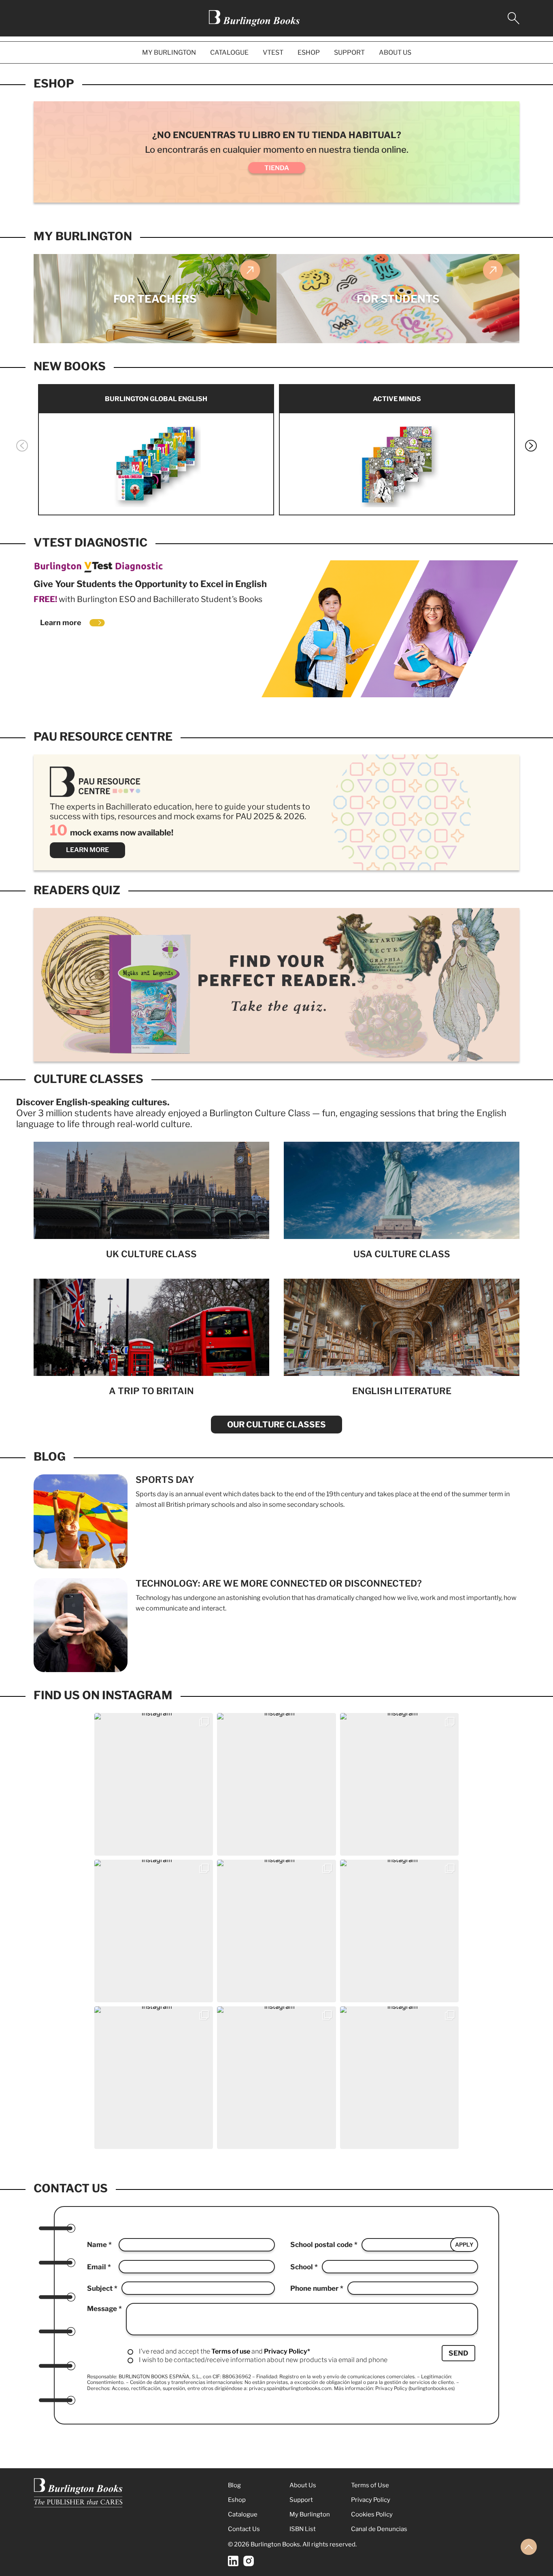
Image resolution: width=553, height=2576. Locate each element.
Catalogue (243, 2514)
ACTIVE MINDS (397, 399)
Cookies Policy (372, 2514)
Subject (101, 2288)
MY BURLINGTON (169, 52)
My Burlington (310, 2514)
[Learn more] (97, 623)
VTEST (273, 52)
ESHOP (309, 52)
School (302, 2267)
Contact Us (244, 2529)
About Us (303, 2485)
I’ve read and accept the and (224, 2351)
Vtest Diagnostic (90, 543)
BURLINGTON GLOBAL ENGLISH (156, 399)
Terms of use (231, 2351)
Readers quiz (77, 890)
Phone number (315, 2288)
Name (98, 2245)
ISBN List (303, 2529)
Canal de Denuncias (379, 2529)
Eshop (54, 83)
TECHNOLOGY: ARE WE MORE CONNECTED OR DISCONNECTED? (279, 1583)
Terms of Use (370, 2485)
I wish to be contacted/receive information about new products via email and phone (263, 2360)
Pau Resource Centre (103, 737)
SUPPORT (349, 52)
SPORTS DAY (165, 1480)
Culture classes (88, 1079)
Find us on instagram (103, 1695)
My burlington (83, 236)
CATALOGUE (229, 52)
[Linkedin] (233, 2561)
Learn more (61, 623)
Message (103, 2309)
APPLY (464, 2245)
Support (301, 2500)
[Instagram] (249, 2561)
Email (97, 2267)
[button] (22, 446)
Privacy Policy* (287, 2351)
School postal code (322, 2245)
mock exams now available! (112, 833)
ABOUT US (395, 52)
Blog (50, 1457)
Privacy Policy (371, 2500)
